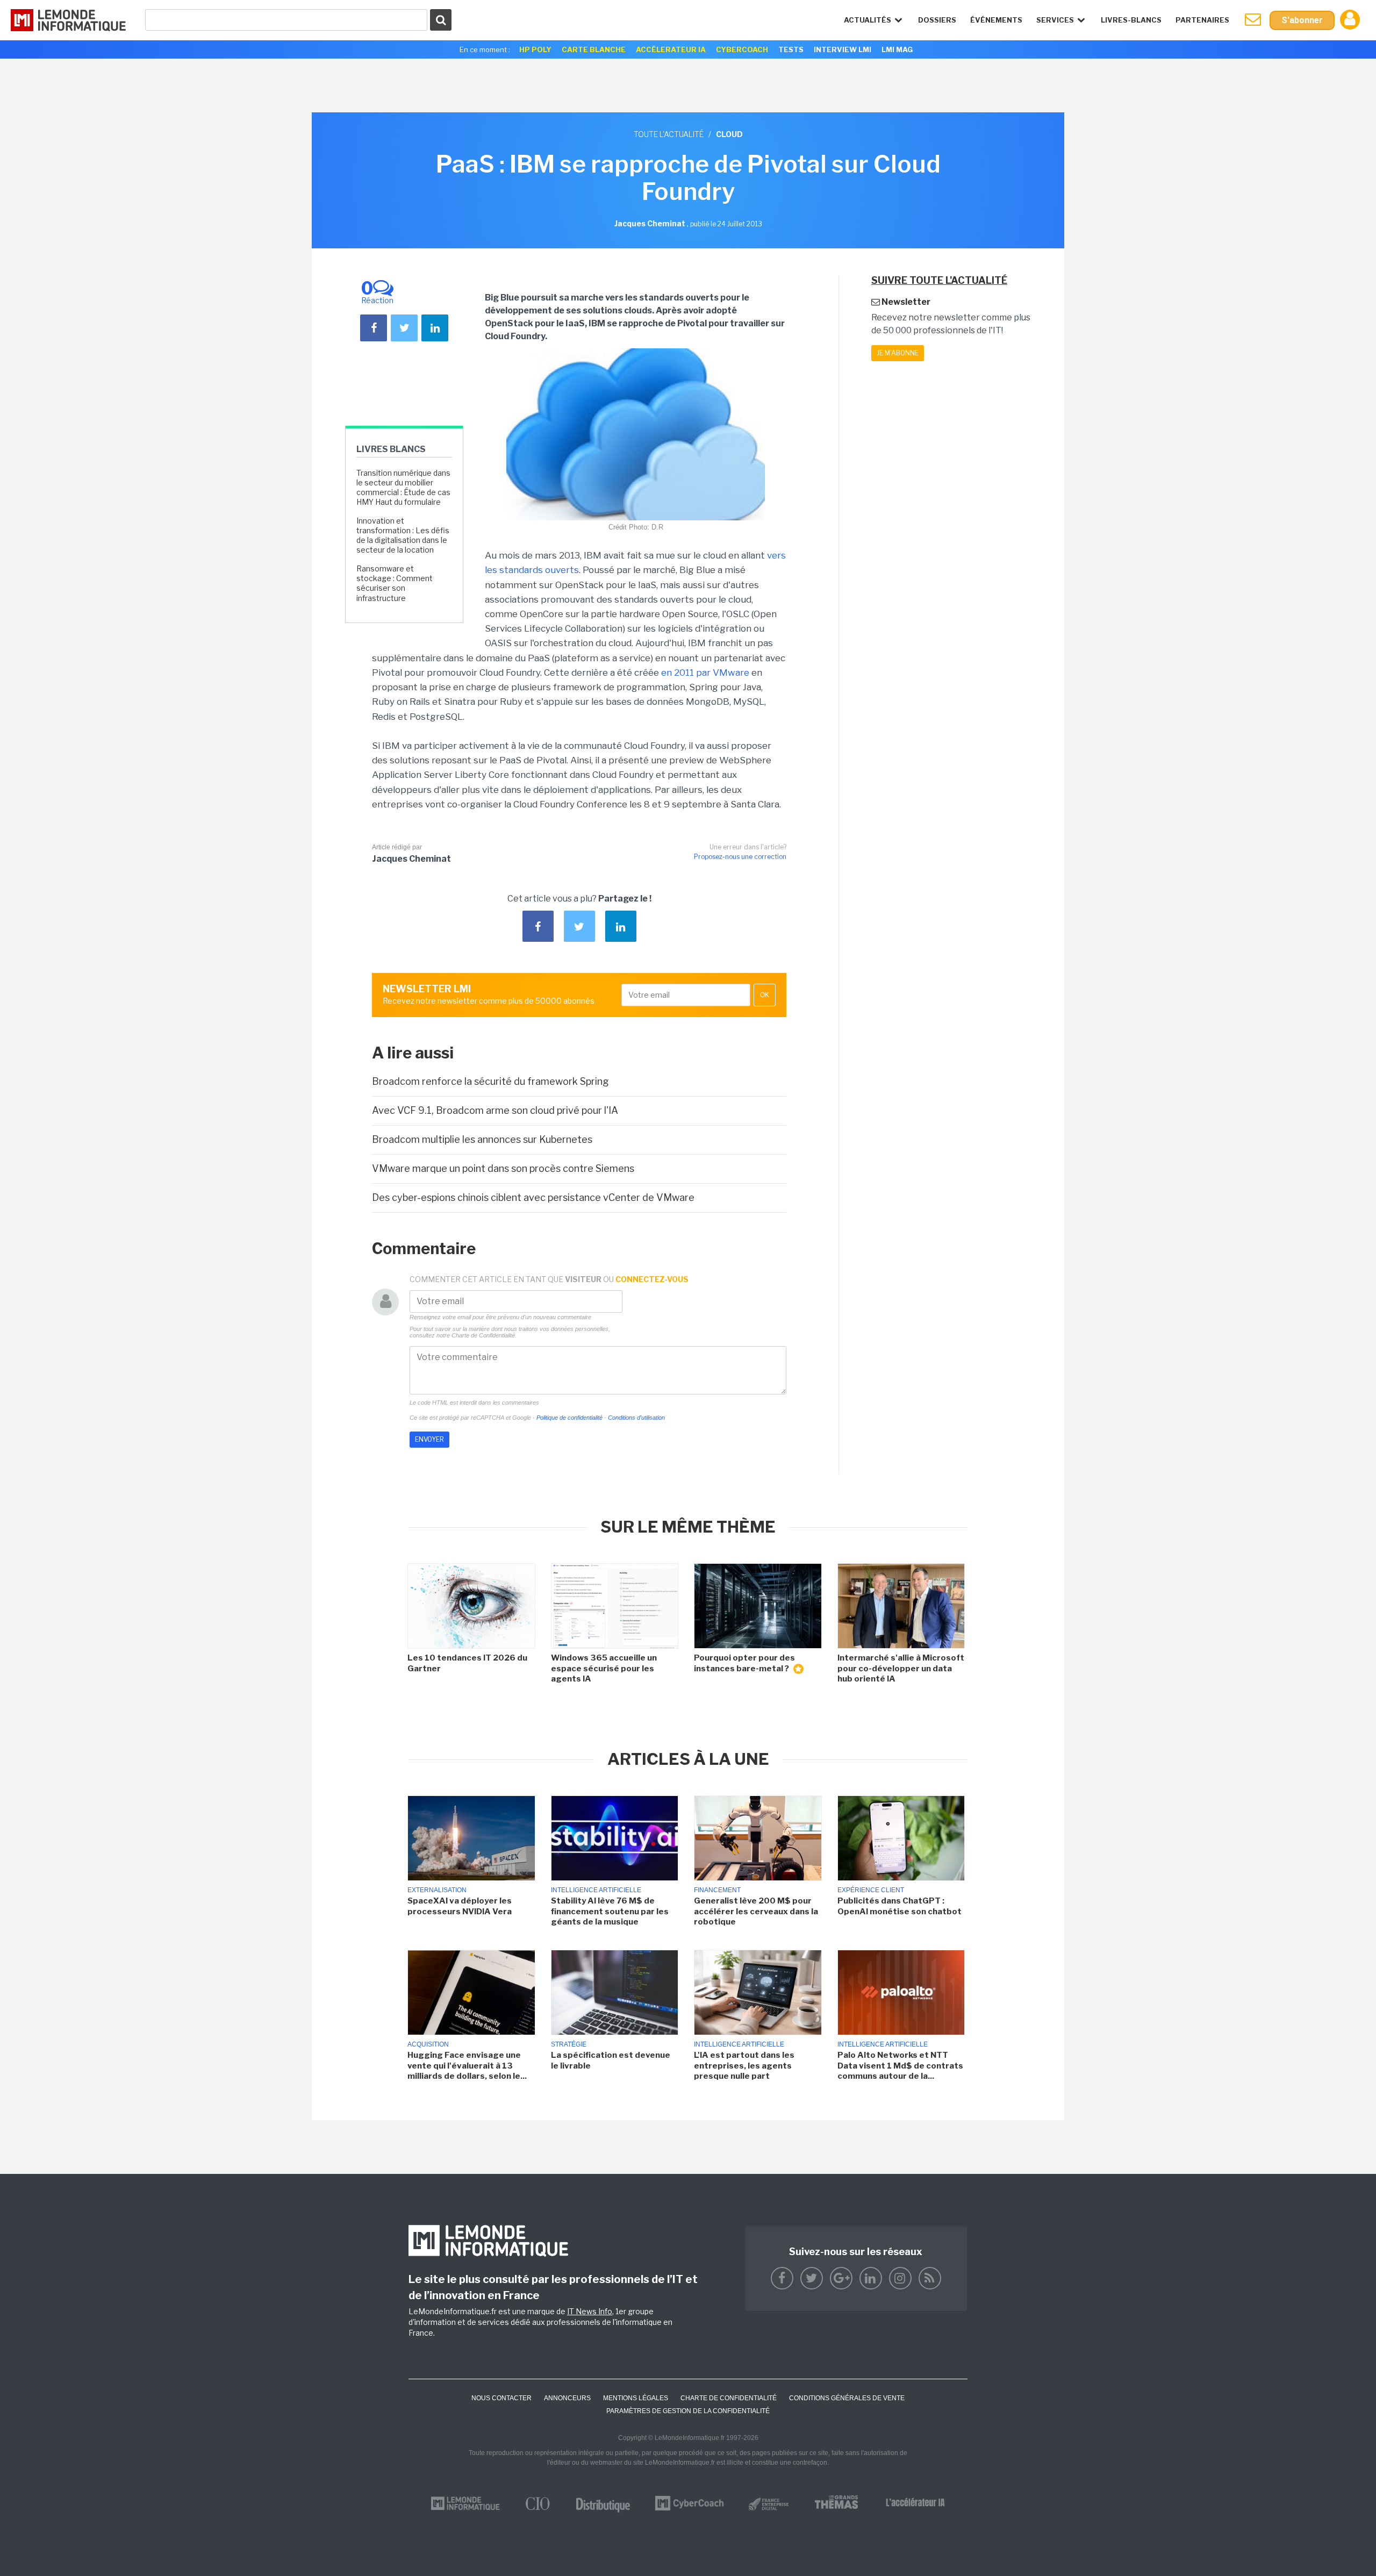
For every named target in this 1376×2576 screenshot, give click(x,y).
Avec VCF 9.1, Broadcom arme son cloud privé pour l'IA (495, 1110)
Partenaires (1202, 20)
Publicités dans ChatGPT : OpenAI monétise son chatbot (900, 1906)
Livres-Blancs (1131, 20)
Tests (791, 49)
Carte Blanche (594, 49)
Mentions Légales (636, 2398)
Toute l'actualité (669, 134)
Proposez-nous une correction (740, 857)
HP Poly (535, 49)
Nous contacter (501, 2398)
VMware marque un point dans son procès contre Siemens (503, 1168)
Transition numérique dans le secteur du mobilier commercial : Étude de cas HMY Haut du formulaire (403, 488)
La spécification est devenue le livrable (611, 2060)
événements (996, 20)
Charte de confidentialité (729, 2398)
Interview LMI (843, 49)
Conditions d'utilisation (636, 1418)
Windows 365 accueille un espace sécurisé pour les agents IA (604, 1668)
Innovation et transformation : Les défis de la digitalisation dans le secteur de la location (403, 535)
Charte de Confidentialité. (484, 1335)
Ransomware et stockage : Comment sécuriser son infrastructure (395, 583)
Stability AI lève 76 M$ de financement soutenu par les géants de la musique (610, 1911)
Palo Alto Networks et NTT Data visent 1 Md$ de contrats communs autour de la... (900, 2066)
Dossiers (937, 20)
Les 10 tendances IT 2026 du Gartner (467, 1663)
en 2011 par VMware (705, 672)
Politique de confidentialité (569, 1418)
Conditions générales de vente (847, 2398)
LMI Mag (897, 49)
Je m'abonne (898, 353)
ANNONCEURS (567, 2398)
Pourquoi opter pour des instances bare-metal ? (744, 1663)
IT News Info (590, 2311)
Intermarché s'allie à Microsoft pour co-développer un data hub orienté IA (901, 1668)
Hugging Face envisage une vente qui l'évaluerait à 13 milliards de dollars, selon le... (467, 2066)
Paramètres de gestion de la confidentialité (688, 2411)
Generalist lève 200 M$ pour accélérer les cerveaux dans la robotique (756, 1911)
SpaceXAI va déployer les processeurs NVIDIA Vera (460, 1906)
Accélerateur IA (671, 49)
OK (765, 995)
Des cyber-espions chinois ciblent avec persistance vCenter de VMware (533, 1197)
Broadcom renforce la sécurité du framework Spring (490, 1081)
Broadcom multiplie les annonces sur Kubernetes (482, 1139)
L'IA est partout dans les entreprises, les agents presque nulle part (744, 2066)
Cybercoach (742, 49)
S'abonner (1302, 20)
